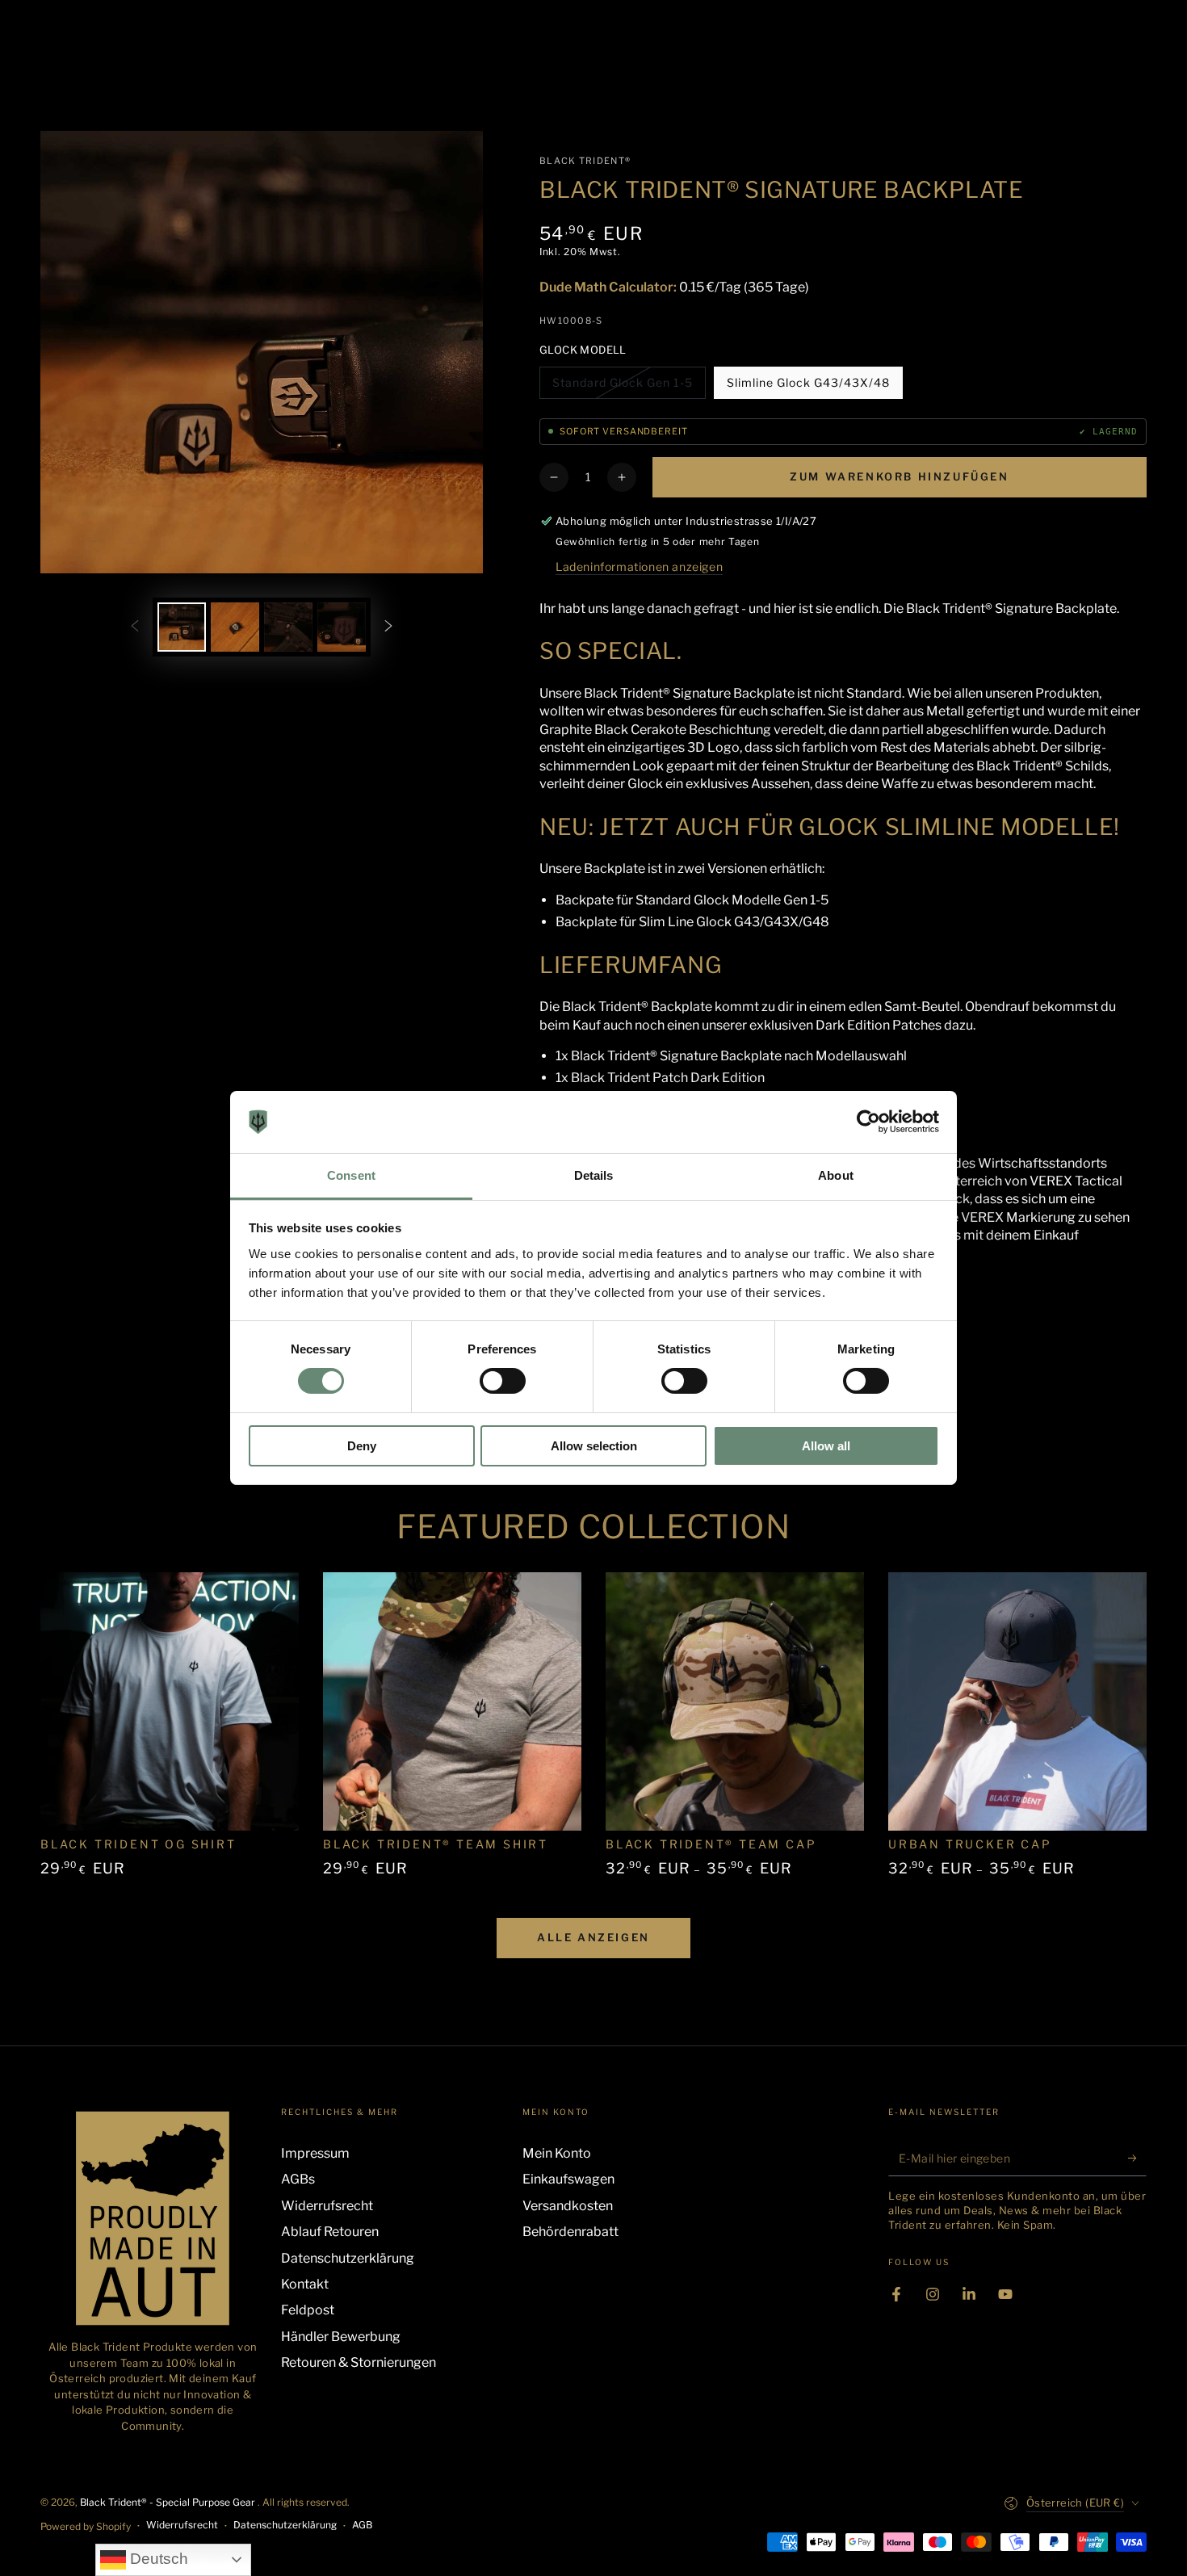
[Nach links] (135, 627)
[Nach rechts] (388, 627)
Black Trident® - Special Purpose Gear (169, 2502)
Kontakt (305, 2284)
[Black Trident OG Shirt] (170, 1701)
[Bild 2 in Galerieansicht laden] (235, 627)
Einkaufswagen (568, 2179)
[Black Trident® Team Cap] (735, 1701)
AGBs (298, 2179)
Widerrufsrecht (327, 2206)
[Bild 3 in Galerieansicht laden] (288, 627)
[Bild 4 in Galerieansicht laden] (342, 627)
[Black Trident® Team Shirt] (452, 1701)
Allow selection (594, 1446)
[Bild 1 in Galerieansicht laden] (182, 627)
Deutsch (157, 2559)
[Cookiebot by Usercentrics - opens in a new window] (868, 1122)
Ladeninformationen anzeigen (639, 566)
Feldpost (308, 2310)
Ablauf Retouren (330, 2232)
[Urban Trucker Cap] (1017, 1701)
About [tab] (836, 1175)
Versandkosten (568, 2206)
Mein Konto (557, 2153)
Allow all (826, 1446)
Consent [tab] (351, 1175)
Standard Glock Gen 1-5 (622, 387)
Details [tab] (594, 1175)
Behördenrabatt (570, 2232)
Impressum (315, 2153)
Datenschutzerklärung (348, 2258)
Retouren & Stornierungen (359, 2362)
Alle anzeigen (593, 1937)
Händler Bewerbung (341, 2337)
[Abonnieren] (1137, 2158)
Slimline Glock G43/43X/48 (808, 387)
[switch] (503, 1381)
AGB (362, 2525)
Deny (362, 1446)
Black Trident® (585, 161)
